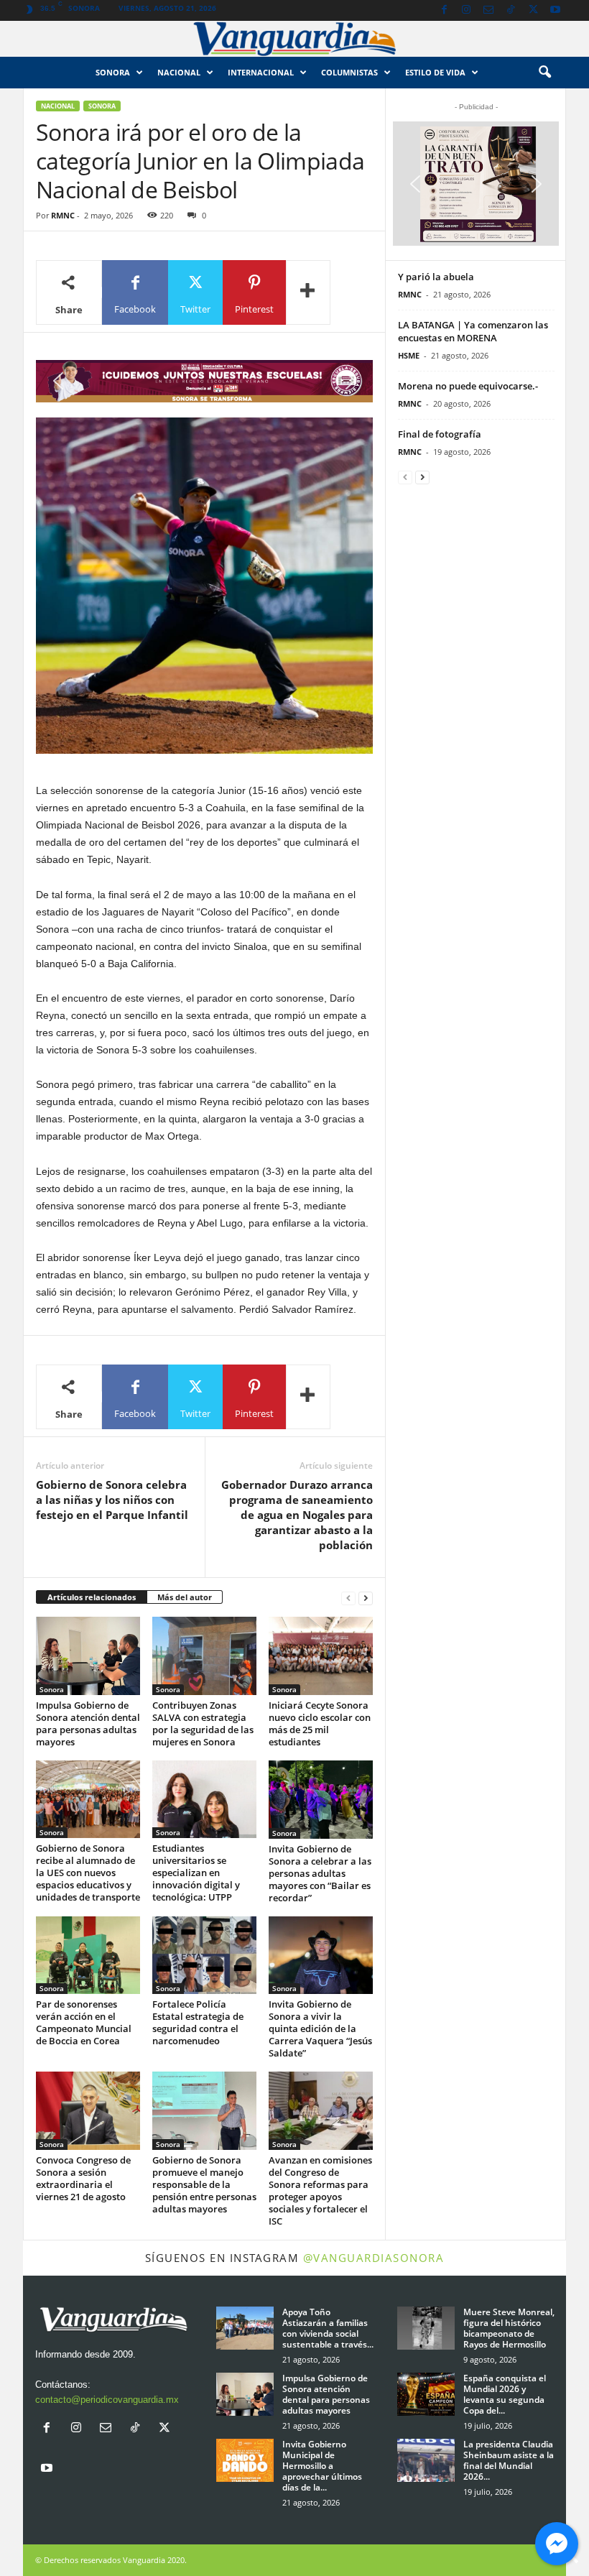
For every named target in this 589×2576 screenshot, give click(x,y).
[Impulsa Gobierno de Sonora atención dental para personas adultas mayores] (88, 1656)
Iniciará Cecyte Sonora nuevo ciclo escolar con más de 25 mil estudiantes (320, 1723)
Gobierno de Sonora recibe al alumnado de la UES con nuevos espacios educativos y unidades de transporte (88, 1873)
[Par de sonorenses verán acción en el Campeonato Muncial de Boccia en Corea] (88, 1955)
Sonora (113, 72)
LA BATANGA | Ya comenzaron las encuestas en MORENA (473, 331)
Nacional (179, 72)
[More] (308, 292)
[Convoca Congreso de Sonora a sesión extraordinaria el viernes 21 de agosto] (88, 2110)
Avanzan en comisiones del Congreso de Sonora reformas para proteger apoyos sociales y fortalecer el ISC (320, 2190)
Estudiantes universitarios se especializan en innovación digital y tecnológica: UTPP (196, 1873)
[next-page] (366, 1598)
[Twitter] (533, 10)
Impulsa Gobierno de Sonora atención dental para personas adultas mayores (88, 1723)
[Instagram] (466, 10)
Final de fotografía (440, 434)
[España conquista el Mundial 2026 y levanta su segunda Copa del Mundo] (426, 2394)
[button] (544, 73)
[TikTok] (511, 10)
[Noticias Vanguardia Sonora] (294, 39)
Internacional (261, 72)
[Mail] (488, 10)
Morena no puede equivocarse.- (468, 386)
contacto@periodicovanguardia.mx (107, 2400)
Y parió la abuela (436, 277)
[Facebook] (444, 10)
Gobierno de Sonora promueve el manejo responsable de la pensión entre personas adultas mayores (204, 2184)
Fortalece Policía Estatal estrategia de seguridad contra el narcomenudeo (198, 2022)
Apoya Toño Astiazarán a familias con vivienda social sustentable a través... (328, 2328)
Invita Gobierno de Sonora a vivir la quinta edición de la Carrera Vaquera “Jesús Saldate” (320, 2028)
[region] (204, 381)
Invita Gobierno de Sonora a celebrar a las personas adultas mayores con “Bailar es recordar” (320, 1873)
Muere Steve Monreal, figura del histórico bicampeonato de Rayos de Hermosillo (509, 2328)
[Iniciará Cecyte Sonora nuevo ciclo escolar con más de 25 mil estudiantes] (321, 1656)
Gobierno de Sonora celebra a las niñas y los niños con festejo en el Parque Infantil (112, 1500)
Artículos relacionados (92, 1597)
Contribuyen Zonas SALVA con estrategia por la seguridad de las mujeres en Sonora (203, 1723)
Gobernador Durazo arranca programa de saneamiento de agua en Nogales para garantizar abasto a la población (297, 1515)
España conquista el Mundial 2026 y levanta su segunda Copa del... (505, 2394)
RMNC (63, 215)
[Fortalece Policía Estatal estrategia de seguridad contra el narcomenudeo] (204, 1955)
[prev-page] (348, 1598)
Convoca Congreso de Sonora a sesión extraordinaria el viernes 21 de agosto (83, 2178)
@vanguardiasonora (374, 2258)
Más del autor (185, 1597)
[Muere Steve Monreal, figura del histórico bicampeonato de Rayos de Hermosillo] (426, 2328)
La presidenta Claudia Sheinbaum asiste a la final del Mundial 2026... (509, 2460)
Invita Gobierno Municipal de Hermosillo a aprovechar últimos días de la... (322, 2466)
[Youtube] (555, 10)
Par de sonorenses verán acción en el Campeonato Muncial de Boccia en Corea (84, 2022)
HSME (409, 355)
